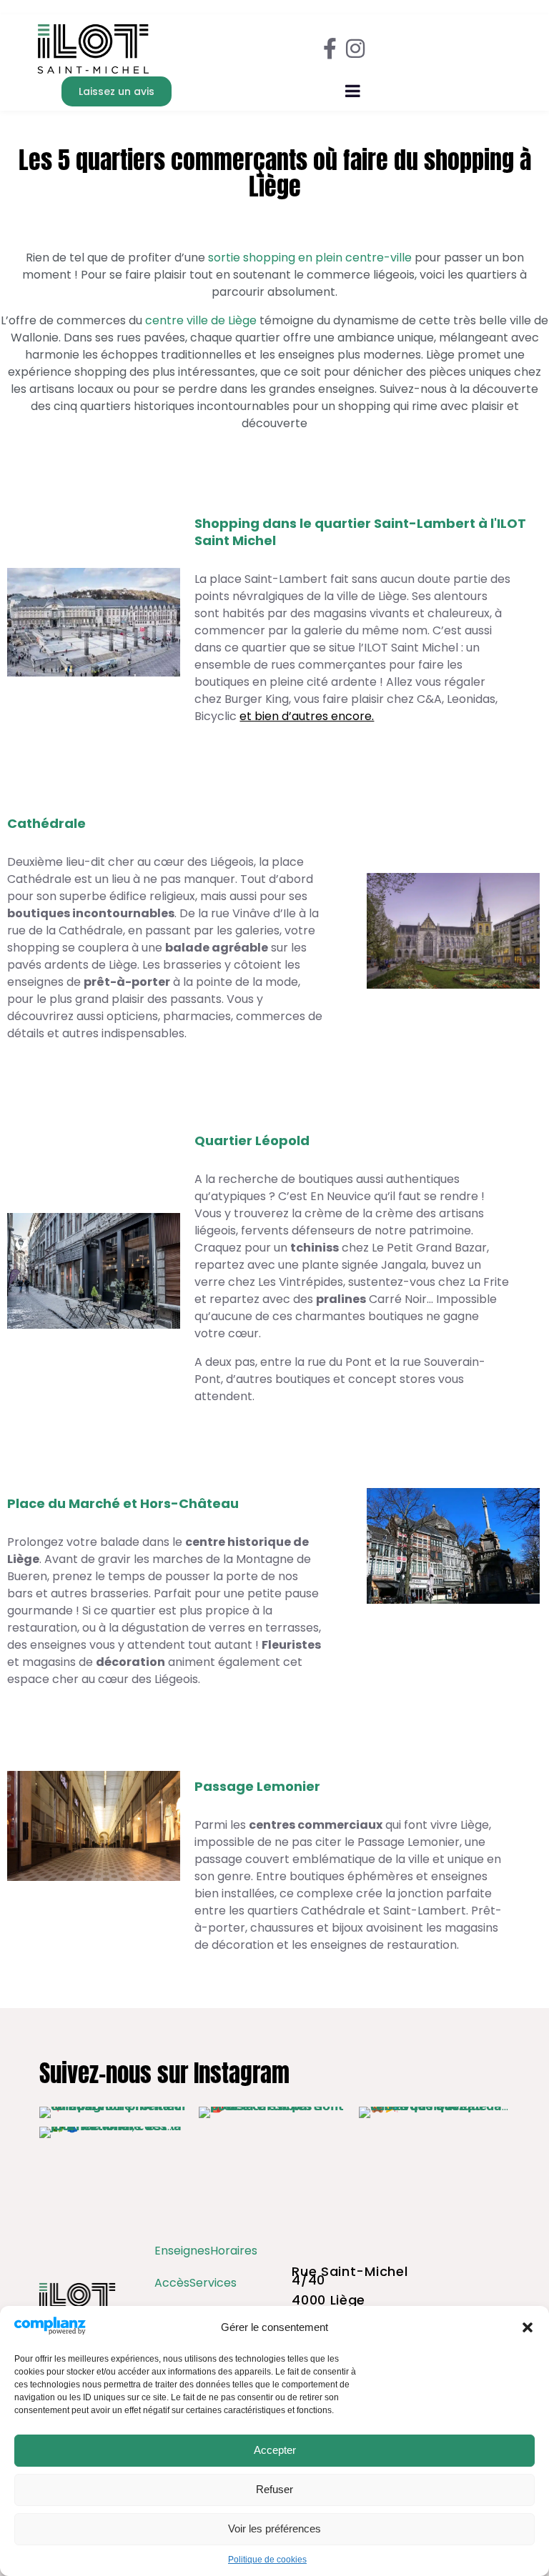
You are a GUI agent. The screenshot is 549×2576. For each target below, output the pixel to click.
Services (213, 2283)
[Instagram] (355, 49)
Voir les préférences (274, 2528)
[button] (528, 2327)
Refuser (274, 2489)
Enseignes (182, 2251)
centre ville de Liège (201, 320)
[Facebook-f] (330, 49)
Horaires (234, 2251)
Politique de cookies (267, 2560)
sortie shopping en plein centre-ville (310, 258)
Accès (172, 2283)
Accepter (275, 2450)
